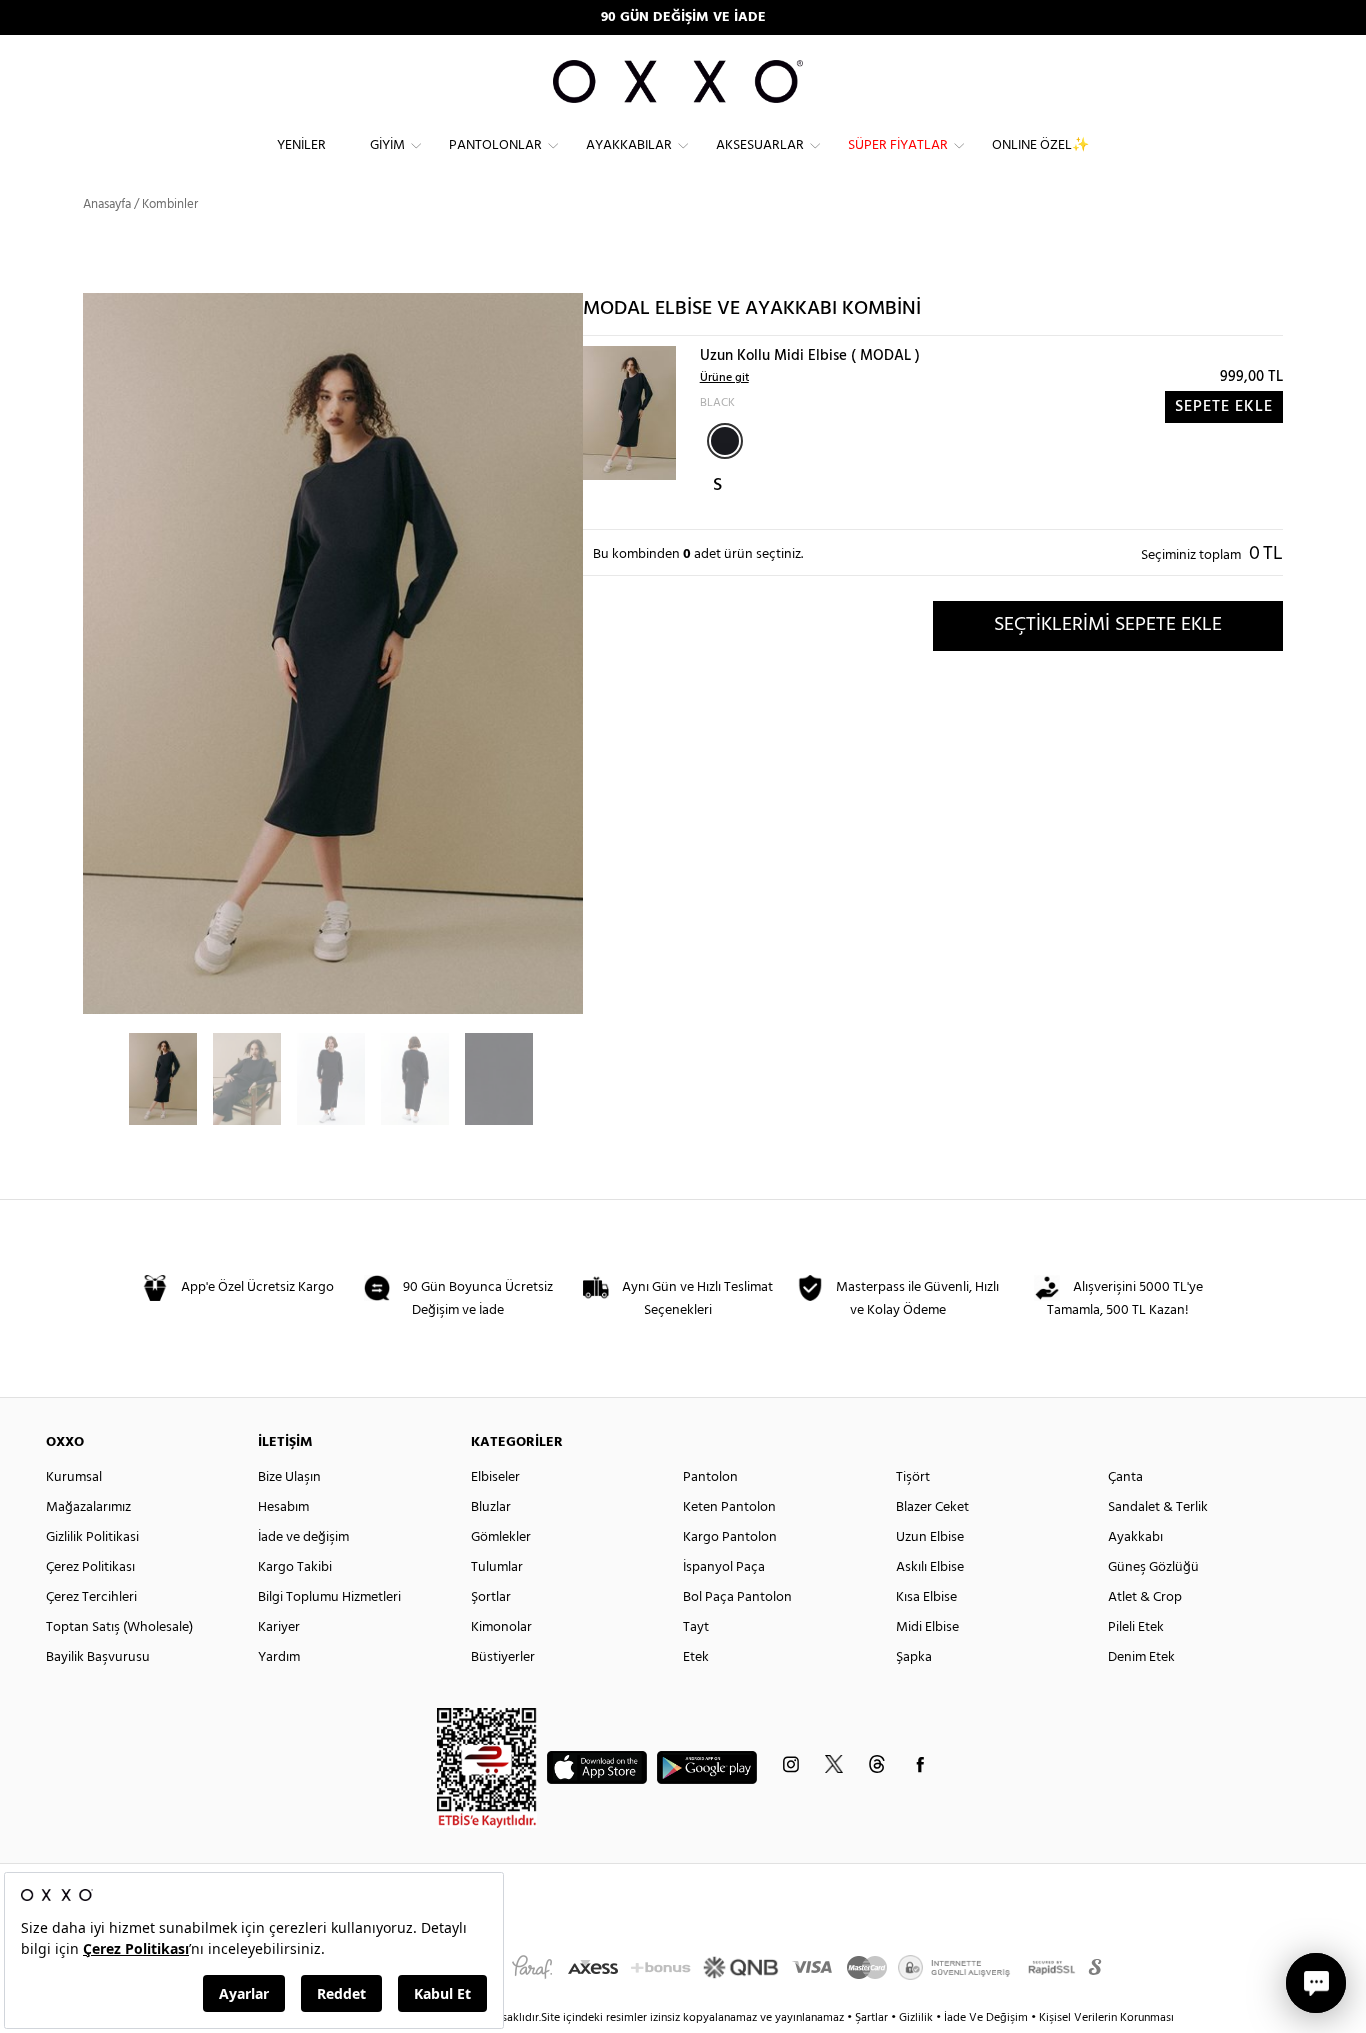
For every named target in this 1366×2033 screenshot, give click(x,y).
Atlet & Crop (1145, 1597)
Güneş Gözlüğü (1153, 1567)
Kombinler (170, 204)
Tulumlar (497, 1567)
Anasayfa (107, 204)
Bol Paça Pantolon (737, 1597)
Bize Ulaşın (289, 1477)
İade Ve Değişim (986, 2018)
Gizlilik (917, 2018)
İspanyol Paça (724, 1567)
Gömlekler (501, 1537)
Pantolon (710, 1477)
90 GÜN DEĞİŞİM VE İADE (683, 17)
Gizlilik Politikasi (92, 1537)
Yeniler (301, 145)
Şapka (914, 1657)
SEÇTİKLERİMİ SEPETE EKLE (1108, 625)
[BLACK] (725, 441)
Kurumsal (74, 1477)
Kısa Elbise (926, 1597)
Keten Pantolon (729, 1507)
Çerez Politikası (90, 1567)
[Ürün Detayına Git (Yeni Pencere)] (629, 412)
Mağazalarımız (88, 1507)
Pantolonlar (495, 145)
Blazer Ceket (932, 1507)
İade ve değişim (303, 1537)
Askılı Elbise (930, 1567)
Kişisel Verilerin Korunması (1106, 2018)
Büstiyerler (503, 1657)
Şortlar (491, 1597)
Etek (696, 1657)
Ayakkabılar (629, 145)
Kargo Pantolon (730, 1537)
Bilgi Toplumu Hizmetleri (329, 1597)
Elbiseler (495, 1477)
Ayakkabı (1135, 1537)
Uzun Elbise (930, 1537)
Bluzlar (491, 1507)
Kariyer (279, 1627)
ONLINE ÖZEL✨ (1040, 145)
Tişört (913, 1477)
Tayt (696, 1627)
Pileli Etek (1136, 1627)
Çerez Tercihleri (91, 1597)
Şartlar (873, 2018)
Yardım (279, 1657)
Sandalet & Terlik (1158, 1507)
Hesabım (283, 1507)
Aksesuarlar (760, 145)
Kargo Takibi (295, 1567)
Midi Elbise (927, 1627)
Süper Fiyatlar (898, 145)
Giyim (387, 145)
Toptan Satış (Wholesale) (119, 1627)
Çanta (1125, 1477)
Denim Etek (1141, 1657)
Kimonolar (501, 1627)
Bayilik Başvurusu (98, 1657)
